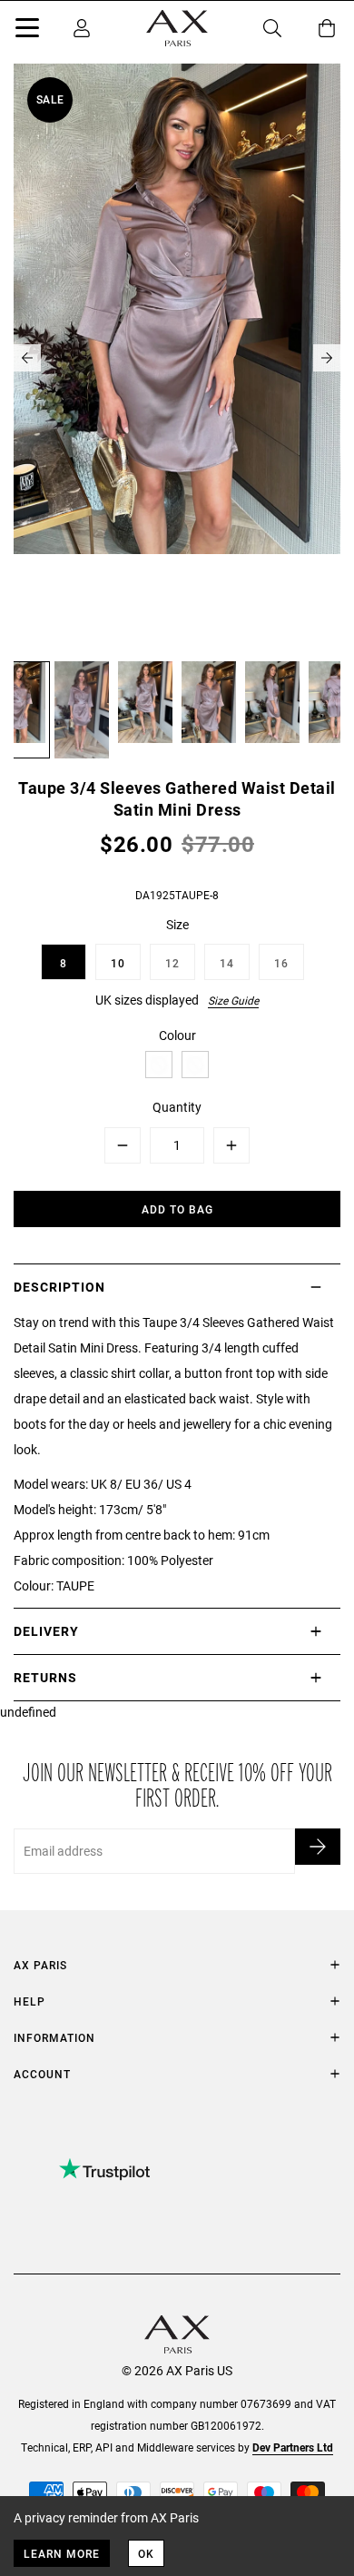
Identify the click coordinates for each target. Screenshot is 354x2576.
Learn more (62, 2553)
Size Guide (233, 1000)
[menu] (27, 31)
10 (118, 963)
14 (227, 963)
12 (172, 963)
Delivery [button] (46, 1631)
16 (281, 963)
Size (177, 924)
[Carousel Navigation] (177, 358)
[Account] (82, 28)
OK (146, 2553)
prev (27, 358)
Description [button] (59, 1287)
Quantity (177, 1107)
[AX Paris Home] (177, 28)
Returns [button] (45, 1677)
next (327, 358)
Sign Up (318, 1847)
